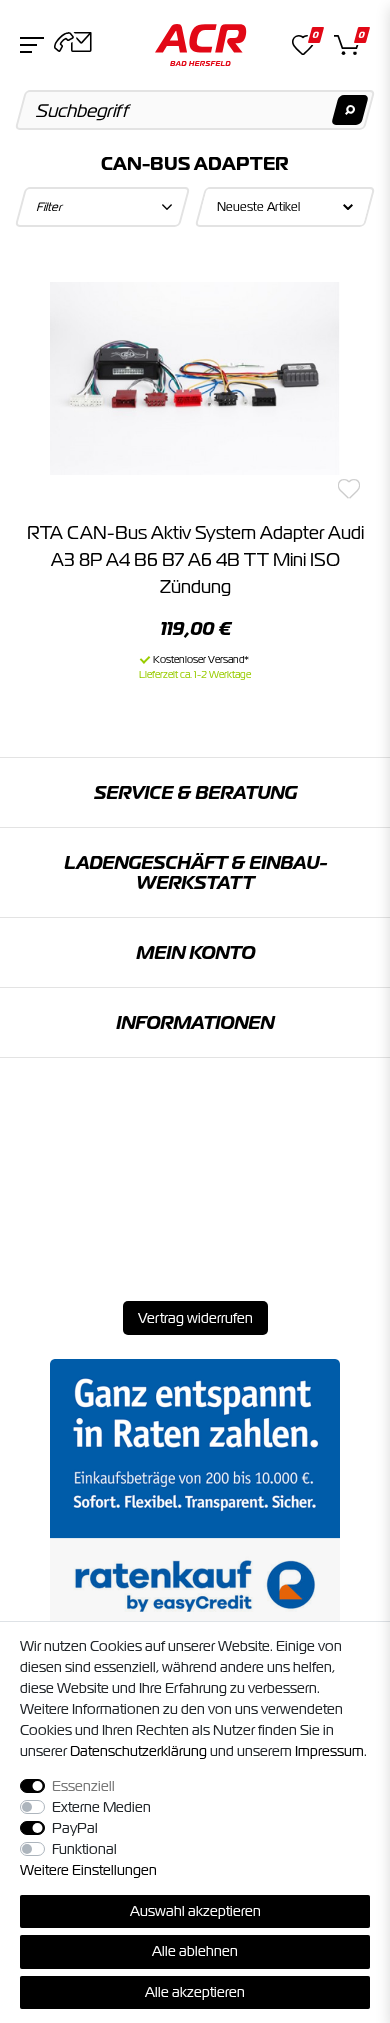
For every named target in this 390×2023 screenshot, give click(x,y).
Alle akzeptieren (195, 1992)
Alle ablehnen (195, 1951)
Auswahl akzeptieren (195, 1911)
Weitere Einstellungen (88, 1870)
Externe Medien (101, 1807)
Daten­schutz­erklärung (138, 1751)
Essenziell (83, 1786)
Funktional (84, 1849)
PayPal (75, 1828)
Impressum (329, 1751)
